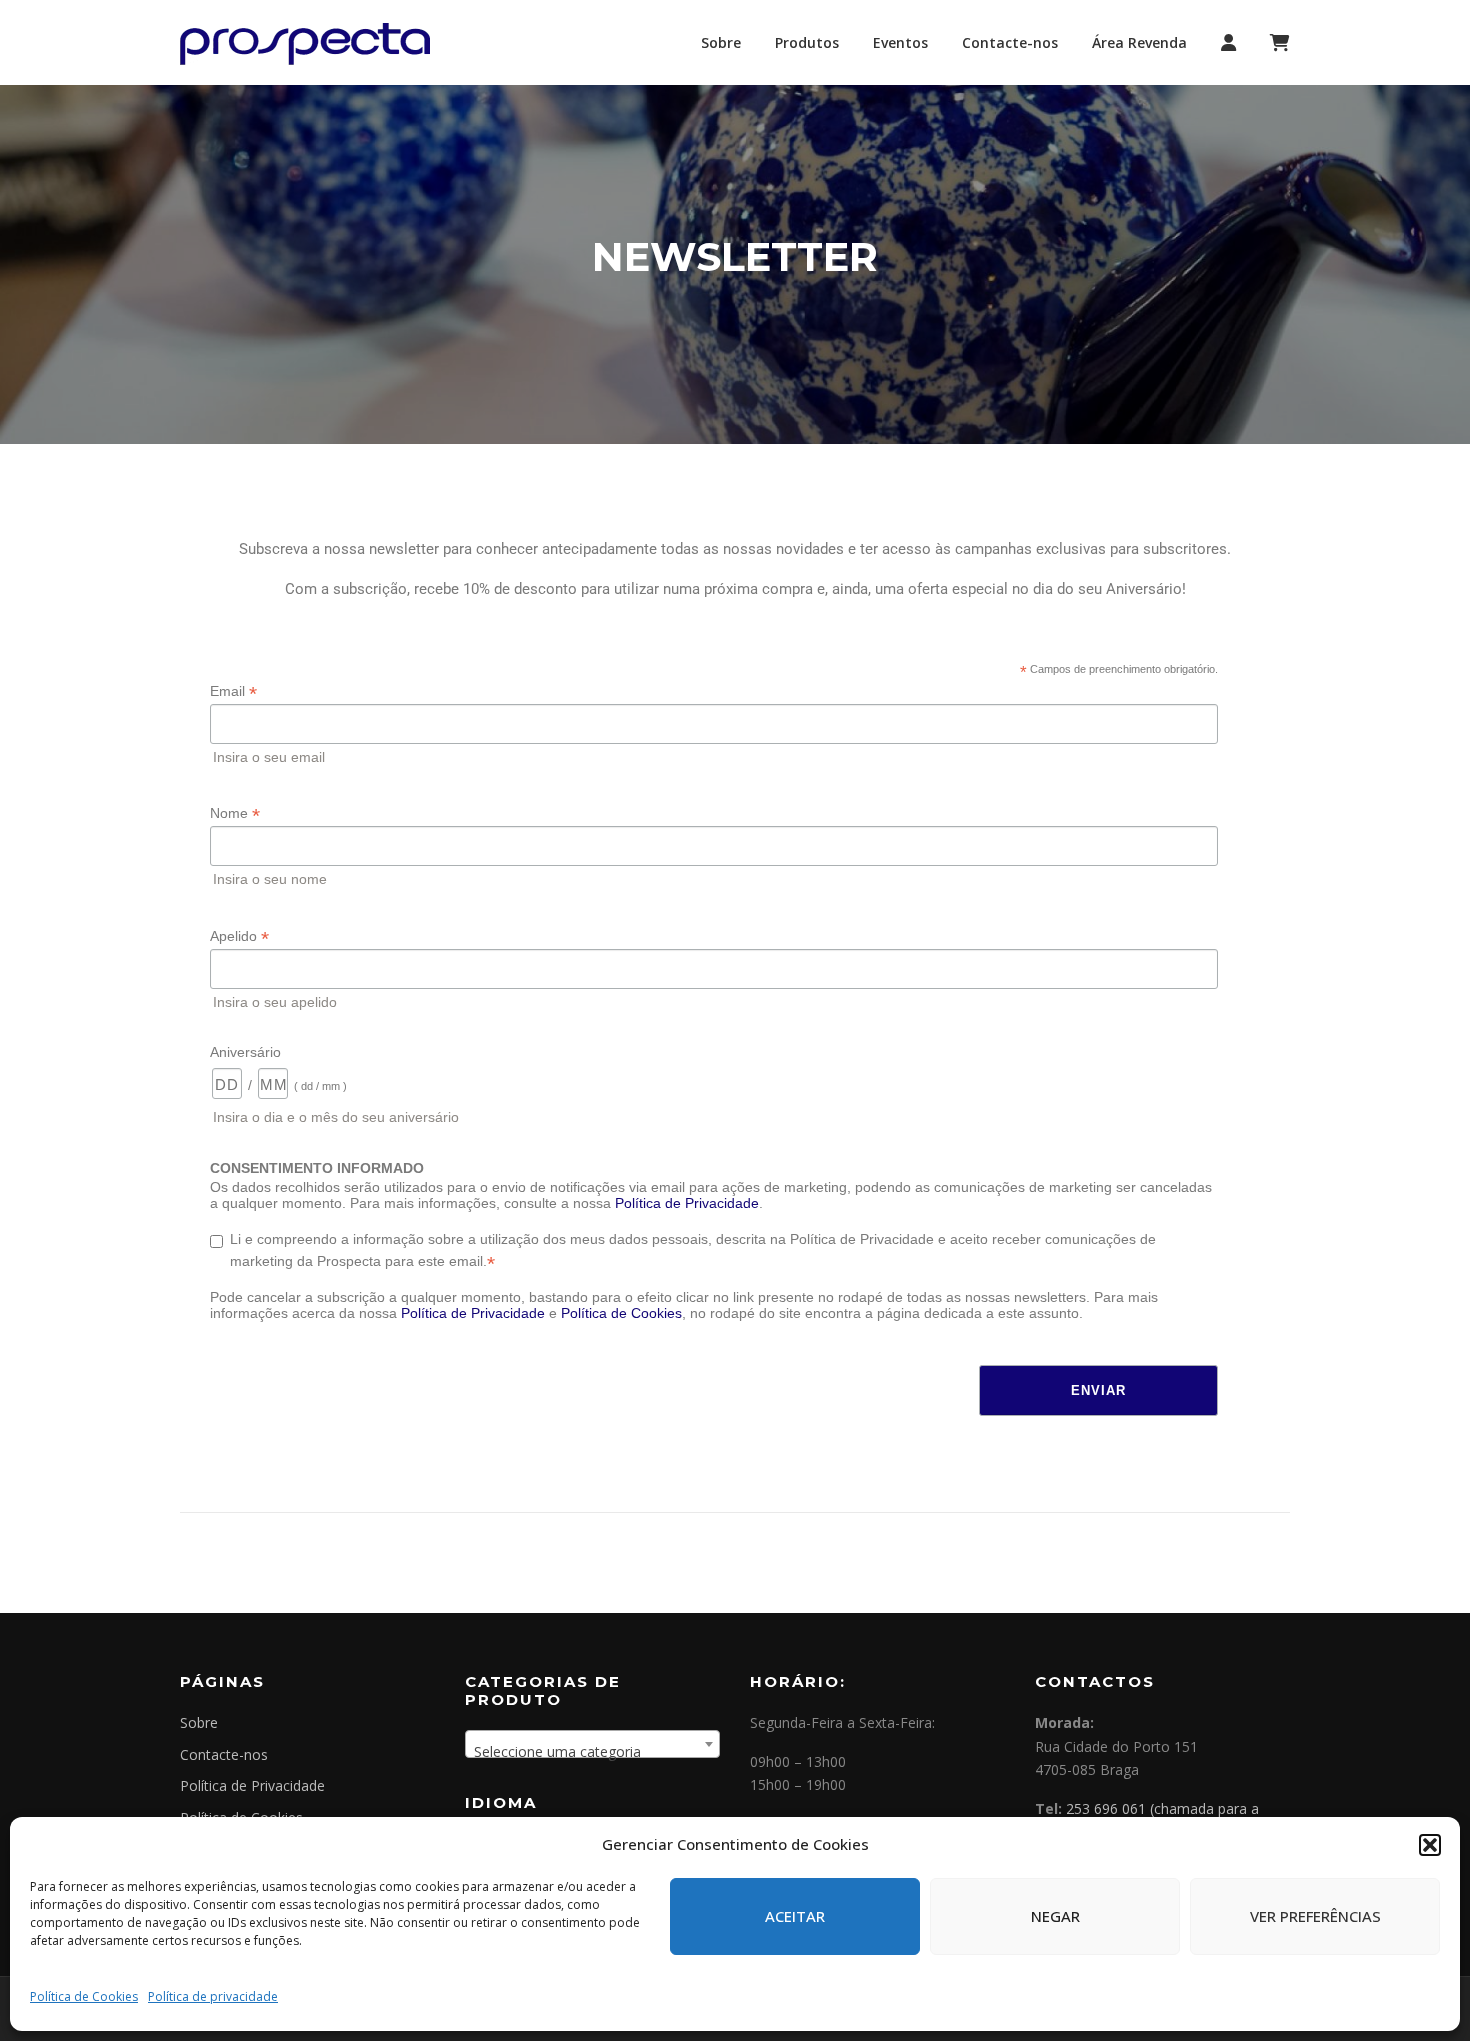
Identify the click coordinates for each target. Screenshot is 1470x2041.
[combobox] (592, 1744)
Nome (235, 813)
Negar (1055, 1916)
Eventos (900, 42)
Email (233, 691)
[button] (1430, 1845)
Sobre (721, 42)
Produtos (807, 42)
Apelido (239, 936)
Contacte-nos (1010, 42)
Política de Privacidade (687, 1203)
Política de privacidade (213, 1996)
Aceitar (795, 1916)
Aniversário (245, 1052)
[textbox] (592, 1752)
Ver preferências (1315, 1916)
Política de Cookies (84, 1996)
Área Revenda (1139, 42)
